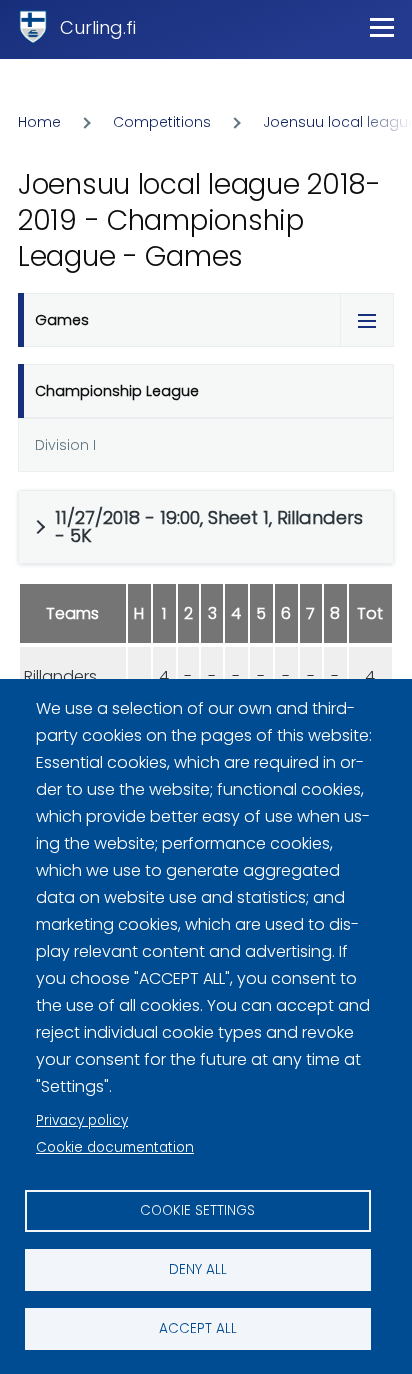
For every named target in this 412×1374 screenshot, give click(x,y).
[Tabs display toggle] (367, 320)
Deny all (198, 1269)
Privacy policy (82, 1120)
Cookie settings (197, 1210)
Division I (65, 445)
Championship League (117, 391)
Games (62, 320)
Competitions (162, 122)
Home (39, 122)
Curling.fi (98, 27)
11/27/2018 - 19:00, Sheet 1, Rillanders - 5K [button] (209, 526)
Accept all (198, 1328)
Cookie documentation (115, 1147)
